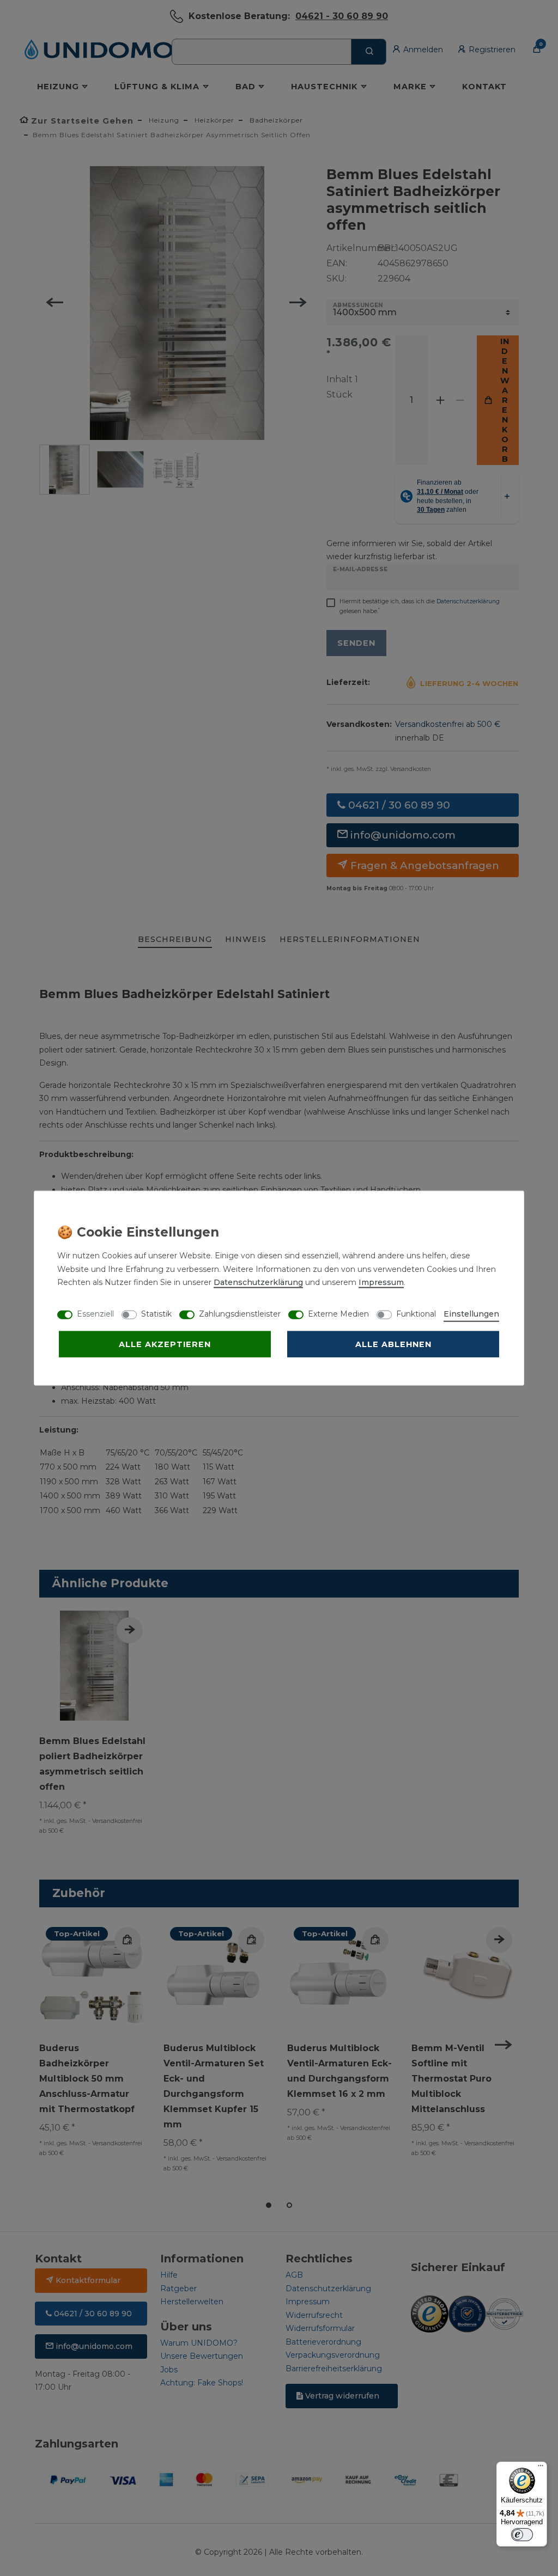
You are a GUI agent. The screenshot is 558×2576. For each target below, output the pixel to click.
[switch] (522, 2535)
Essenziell (95, 1314)
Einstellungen (471, 1314)
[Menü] (541, 2468)
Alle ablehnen (393, 1344)
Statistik (156, 1314)
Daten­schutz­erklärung (258, 1282)
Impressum (381, 1282)
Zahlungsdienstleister (240, 1314)
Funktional (416, 1314)
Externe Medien (338, 1314)
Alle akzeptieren (165, 1344)
